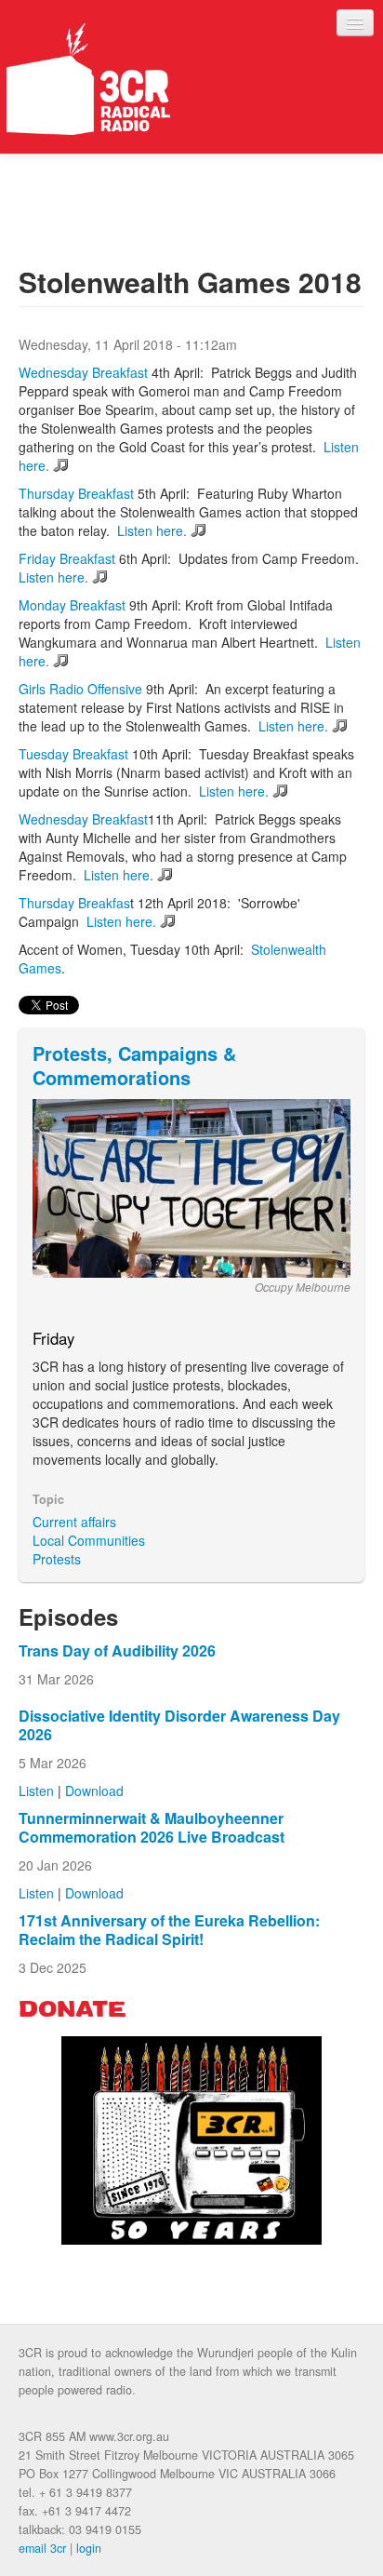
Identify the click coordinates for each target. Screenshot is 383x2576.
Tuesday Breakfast (73, 754)
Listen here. (152, 530)
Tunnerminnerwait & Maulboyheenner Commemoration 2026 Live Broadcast (152, 1827)
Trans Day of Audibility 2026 (117, 1650)
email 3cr (42, 2548)
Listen (36, 1791)
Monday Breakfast (72, 605)
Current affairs (74, 1522)
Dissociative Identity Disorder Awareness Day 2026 (179, 1725)
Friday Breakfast (67, 558)
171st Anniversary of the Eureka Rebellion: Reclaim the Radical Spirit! (169, 1930)
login (89, 2548)
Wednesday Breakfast (83, 372)
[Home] (88, 79)
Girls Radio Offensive (80, 689)
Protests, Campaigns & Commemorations (134, 1065)
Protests (57, 1559)
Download (94, 1791)
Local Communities (89, 1540)
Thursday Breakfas (74, 903)
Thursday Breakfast (76, 493)
